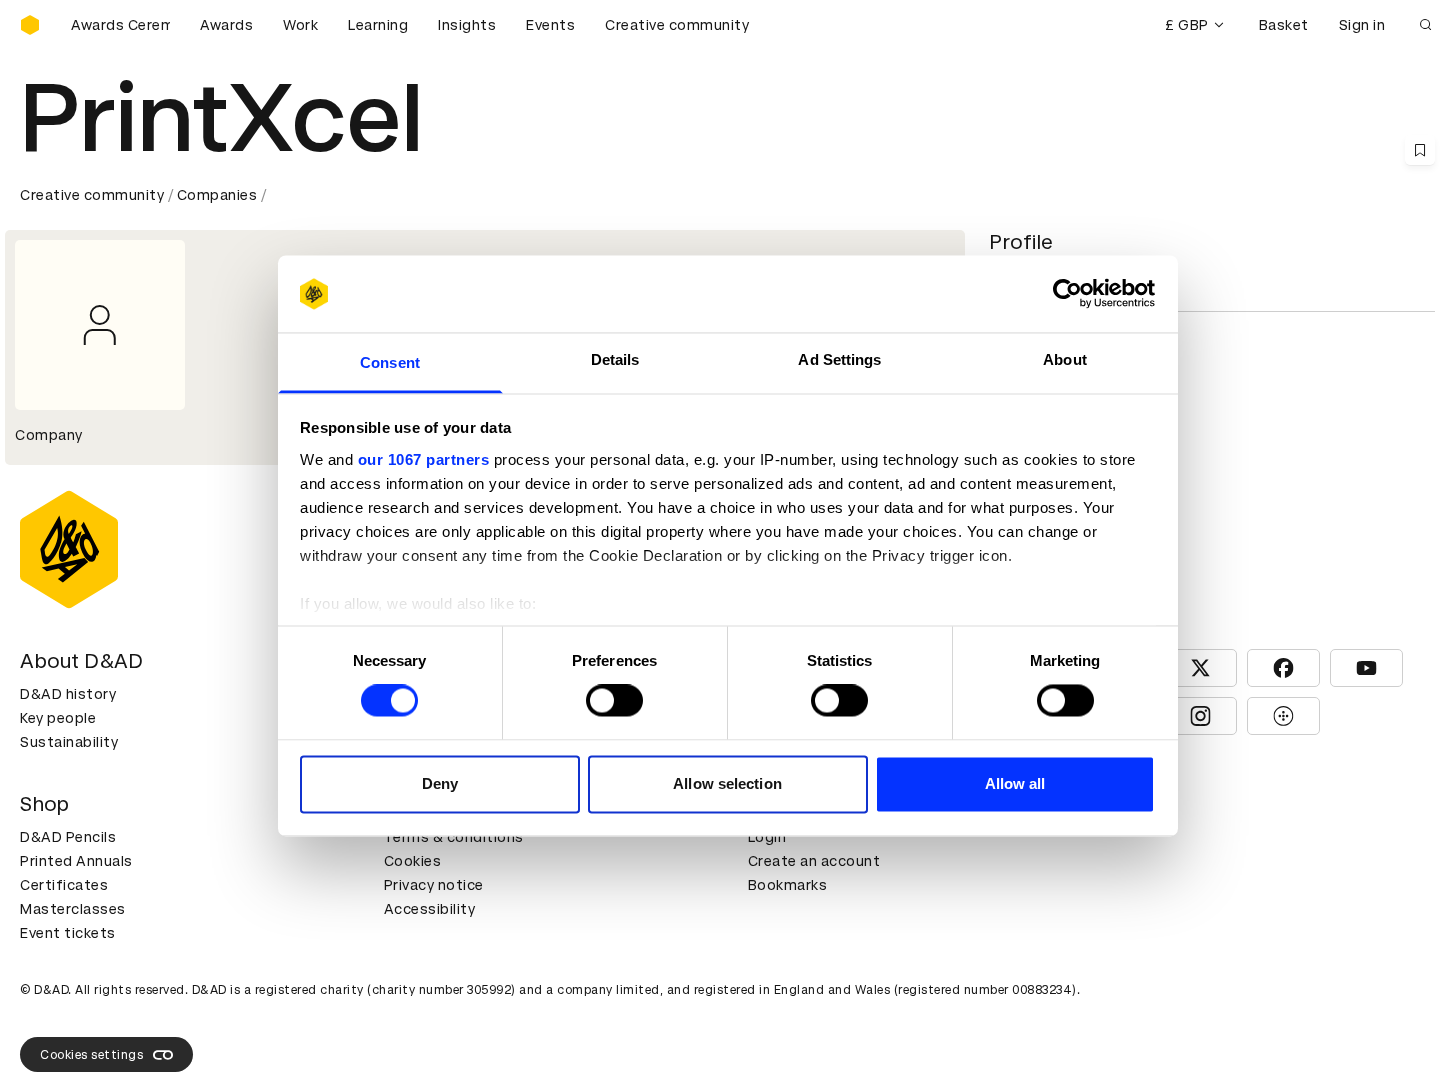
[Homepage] (30, 25)
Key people (58, 718)
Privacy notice (434, 885)
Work (300, 25)
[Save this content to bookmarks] (1420, 150)
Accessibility (430, 909)
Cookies (413, 861)
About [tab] (1065, 359)
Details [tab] (615, 359)
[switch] (614, 701)
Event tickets (68, 933)
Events (550, 25)
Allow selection (727, 783)
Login (767, 837)
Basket (1284, 25)
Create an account (814, 861)
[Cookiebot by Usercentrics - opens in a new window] (1067, 294)
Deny (440, 783)
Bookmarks (788, 885)
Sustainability (69, 742)
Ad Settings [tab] (839, 359)
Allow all (1015, 783)
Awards (226, 25)
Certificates (64, 885)
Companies (217, 195)
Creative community (677, 25)
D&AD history (68, 694)
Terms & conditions (454, 837)
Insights (467, 25)
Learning (378, 25)
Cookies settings (91, 1055)
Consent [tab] (390, 362)
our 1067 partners (424, 459)
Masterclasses (73, 909)
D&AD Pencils (68, 837)
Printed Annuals (76, 861)
